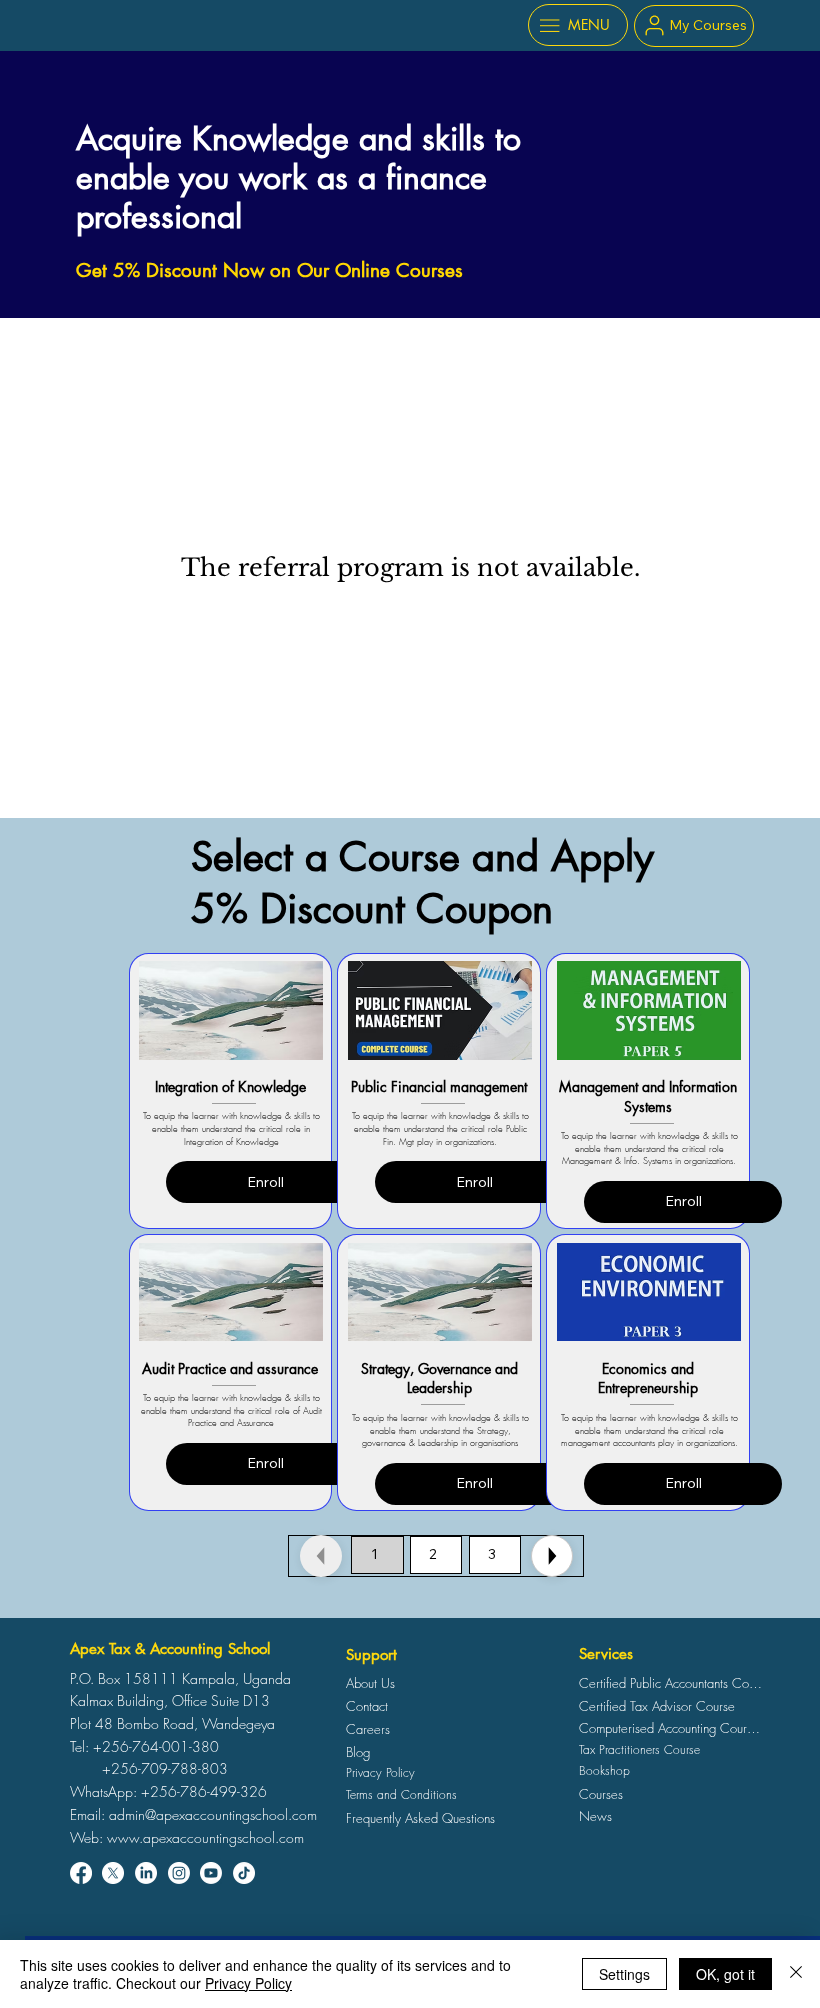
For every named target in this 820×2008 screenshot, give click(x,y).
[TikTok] (244, 1873)
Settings (624, 1974)
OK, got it (725, 1974)
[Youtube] (211, 1873)
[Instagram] (179, 1873)
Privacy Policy (248, 1983)
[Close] (552, 1556)
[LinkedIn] (146, 1873)
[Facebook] (81, 1873)
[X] (113, 1873)
